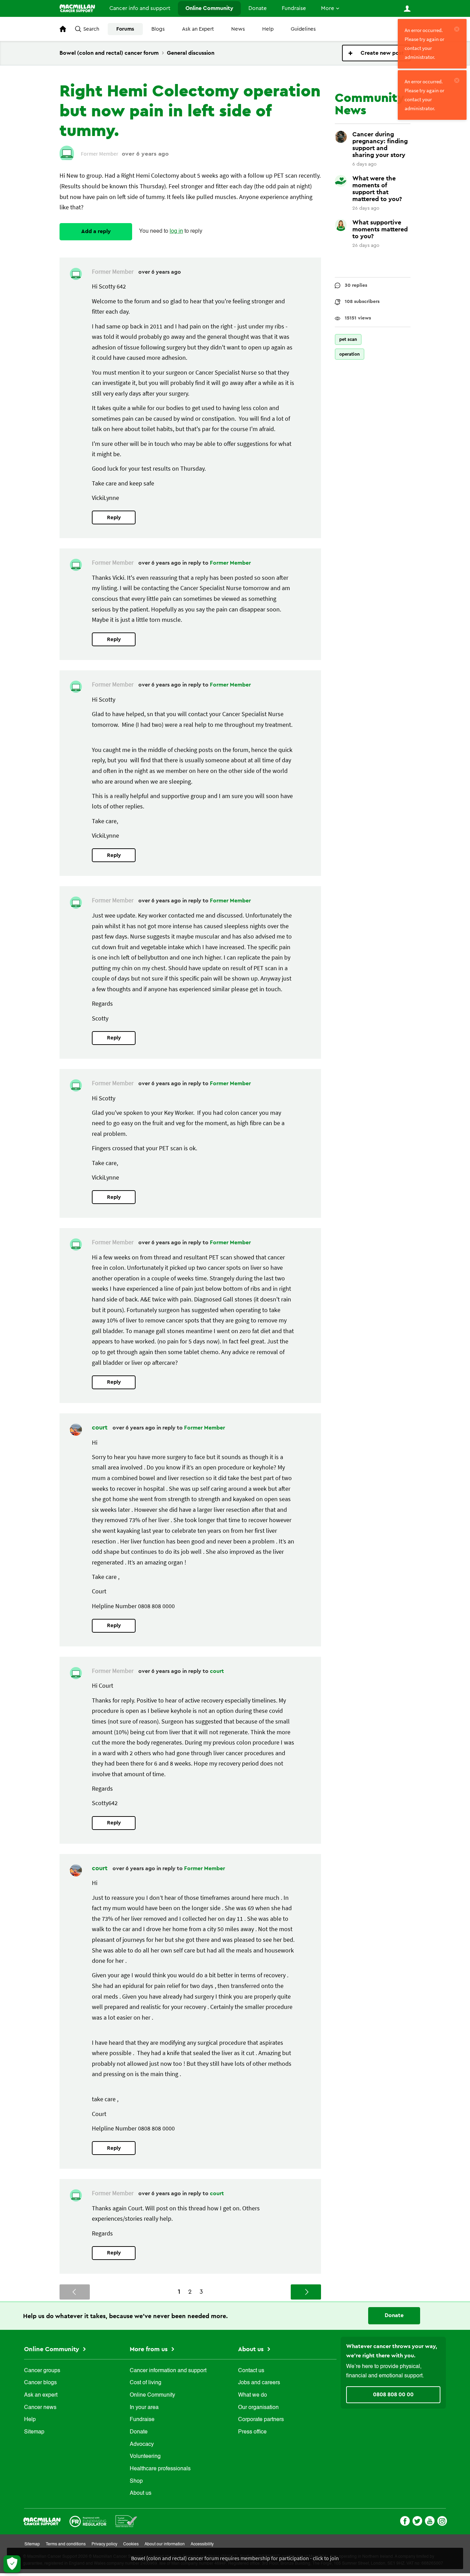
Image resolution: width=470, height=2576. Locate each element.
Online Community (209, 8)
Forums (125, 29)
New (376, 53)
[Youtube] (430, 2520)
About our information (165, 2544)
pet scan (348, 339)
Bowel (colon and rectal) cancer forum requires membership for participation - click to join (235, 2558)
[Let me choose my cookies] (12, 2564)
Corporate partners (261, 2420)
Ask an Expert (198, 29)
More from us (149, 2349)
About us (141, 2493)
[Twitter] (417, 2520)
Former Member (230, 563)
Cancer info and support (140, 8)
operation (350, 354)
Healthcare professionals (160, 2469)
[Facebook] (405, 2520)
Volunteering (145, 2457)
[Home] (77, 8)
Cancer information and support (168, 2371)
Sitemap (34, 2432)
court (100, 1427)
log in (176, 231)
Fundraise (294, 8)
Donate (258, 8)
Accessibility (202, 2544)
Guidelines (303, 29)
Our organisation (258, 2408)
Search (91, 29)
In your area (144, 2408)
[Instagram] (442, 2520)
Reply (114, 518)
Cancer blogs (40, 2383)
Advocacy (142, 2444)
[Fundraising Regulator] (88, 2521)
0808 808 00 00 (393, 2395)
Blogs (158, 29)
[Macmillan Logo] (42, 2521)
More (328, 8)
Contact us (251, 2371)
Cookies (131, 2544)
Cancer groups (42, 2371)
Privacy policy (104, 2544)
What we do (253, 2395)
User (407, 9)
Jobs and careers (259, 2383)
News (238, 29)
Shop (136, 2481)
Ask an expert (41, 2395)
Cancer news (40, 2408)
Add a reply (96, 231)
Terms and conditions (66, 2544)
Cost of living (146, 2383)
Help (268, 29)
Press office (252, 2432)
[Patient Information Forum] (126, 2521)
